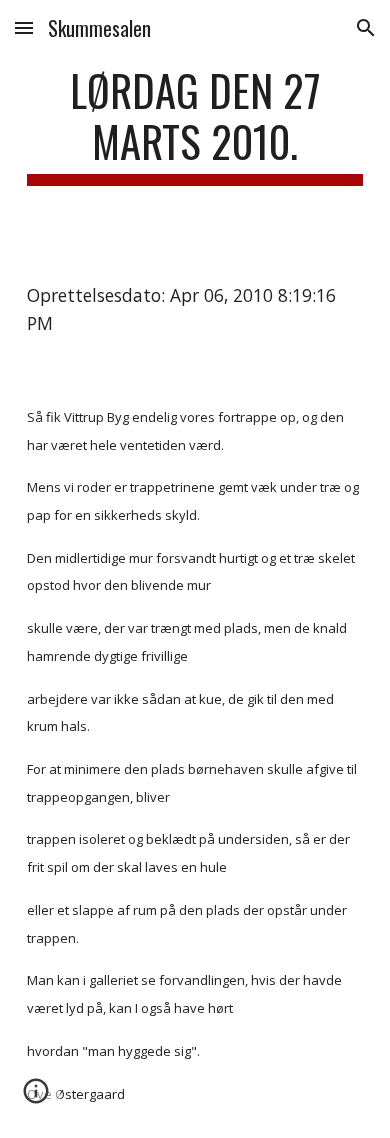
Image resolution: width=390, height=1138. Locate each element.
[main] (195, 125)
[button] (24, 27)
